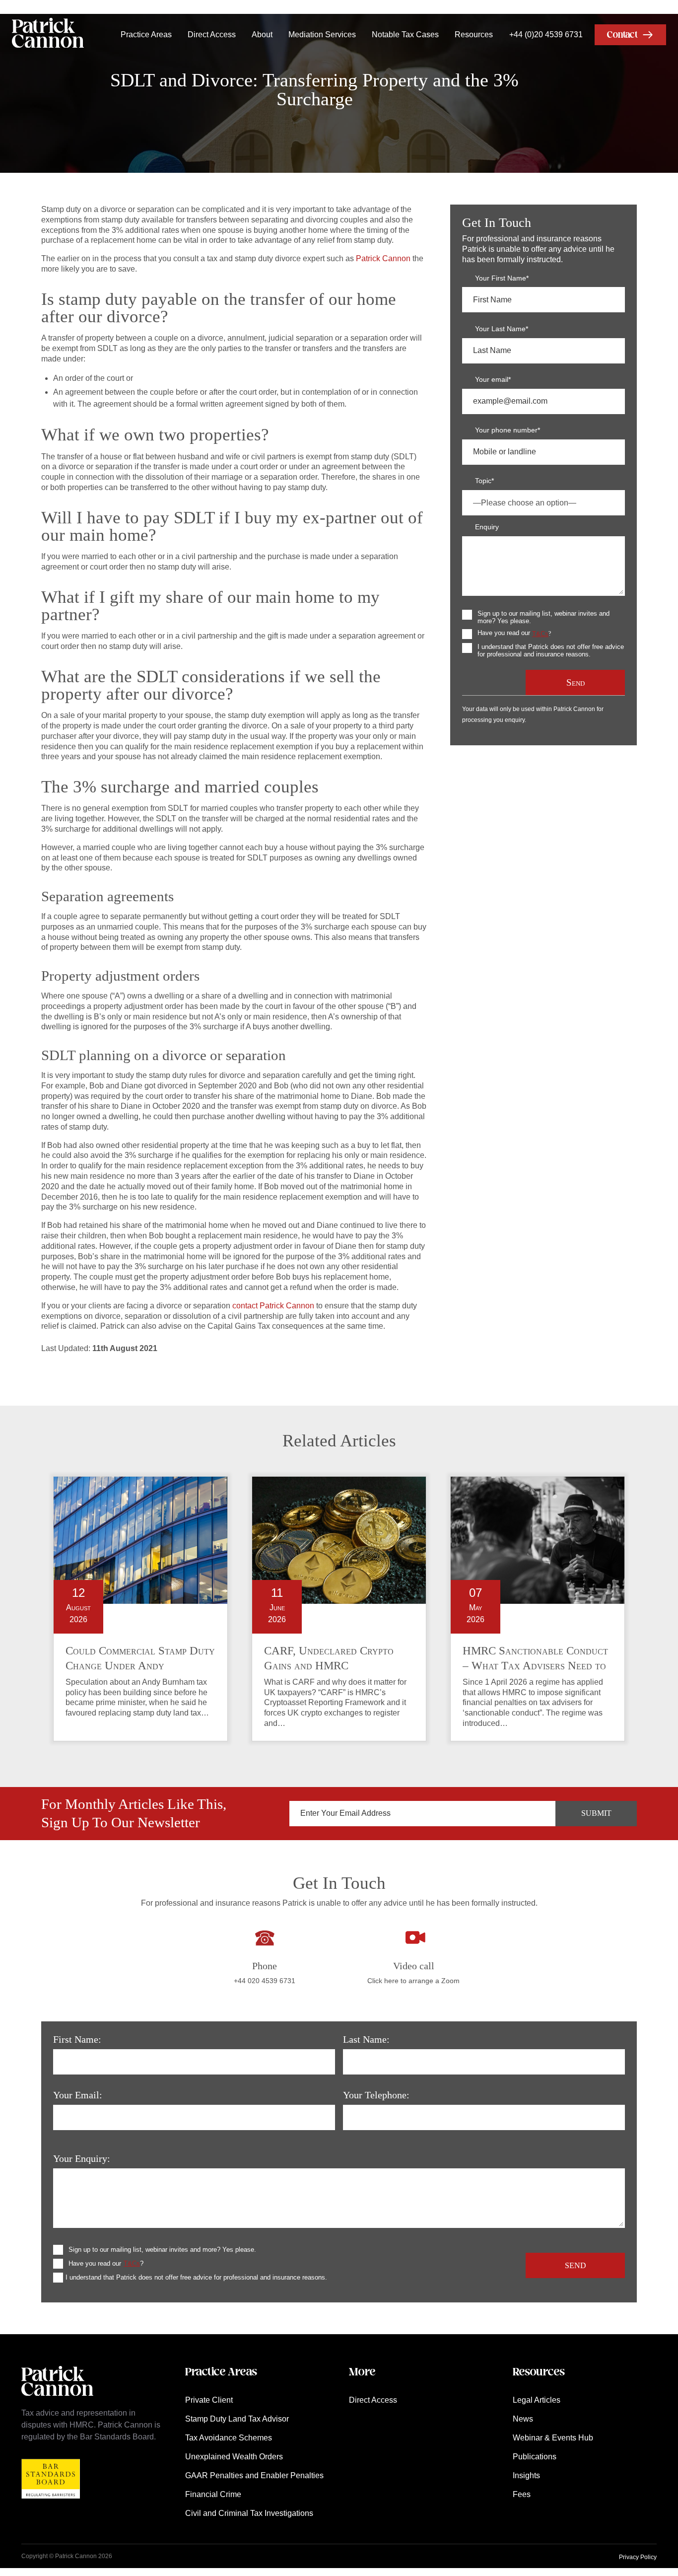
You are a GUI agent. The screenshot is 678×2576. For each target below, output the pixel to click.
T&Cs (540, 634)
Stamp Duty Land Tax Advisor (237, 2419)
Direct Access (212, 35)
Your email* (493, 379)
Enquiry (487, 527)
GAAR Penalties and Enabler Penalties (254, 2475)
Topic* (484, 481)
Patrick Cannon (383, 258)
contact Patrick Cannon (273, 1306)
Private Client (209, 2400)
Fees (522, 2494)
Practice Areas (146, 35)
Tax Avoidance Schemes (229, 2438)
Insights (526, 2475)
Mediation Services (322, 35)
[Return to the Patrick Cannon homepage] (57, 2401)
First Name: (77, 2039)
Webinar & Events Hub (553, 2438)
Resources (474, 35)
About (262, 35)
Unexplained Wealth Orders (234, 2457)
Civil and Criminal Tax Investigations (249, 2513)
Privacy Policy (638, 2557)
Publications (535, 2457)
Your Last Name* (502, 329)
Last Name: (366, 2039)
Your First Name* (502, 278)
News (523, 2419)
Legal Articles (537, 2400)
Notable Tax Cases (405, 35)
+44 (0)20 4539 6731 (546, 35)
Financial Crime (213, 2494)
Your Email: (78, 2095)
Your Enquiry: (82, 2158)
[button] (630, 35)
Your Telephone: (376, 2095)
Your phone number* (508, 430)
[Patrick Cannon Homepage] (48, 35)
